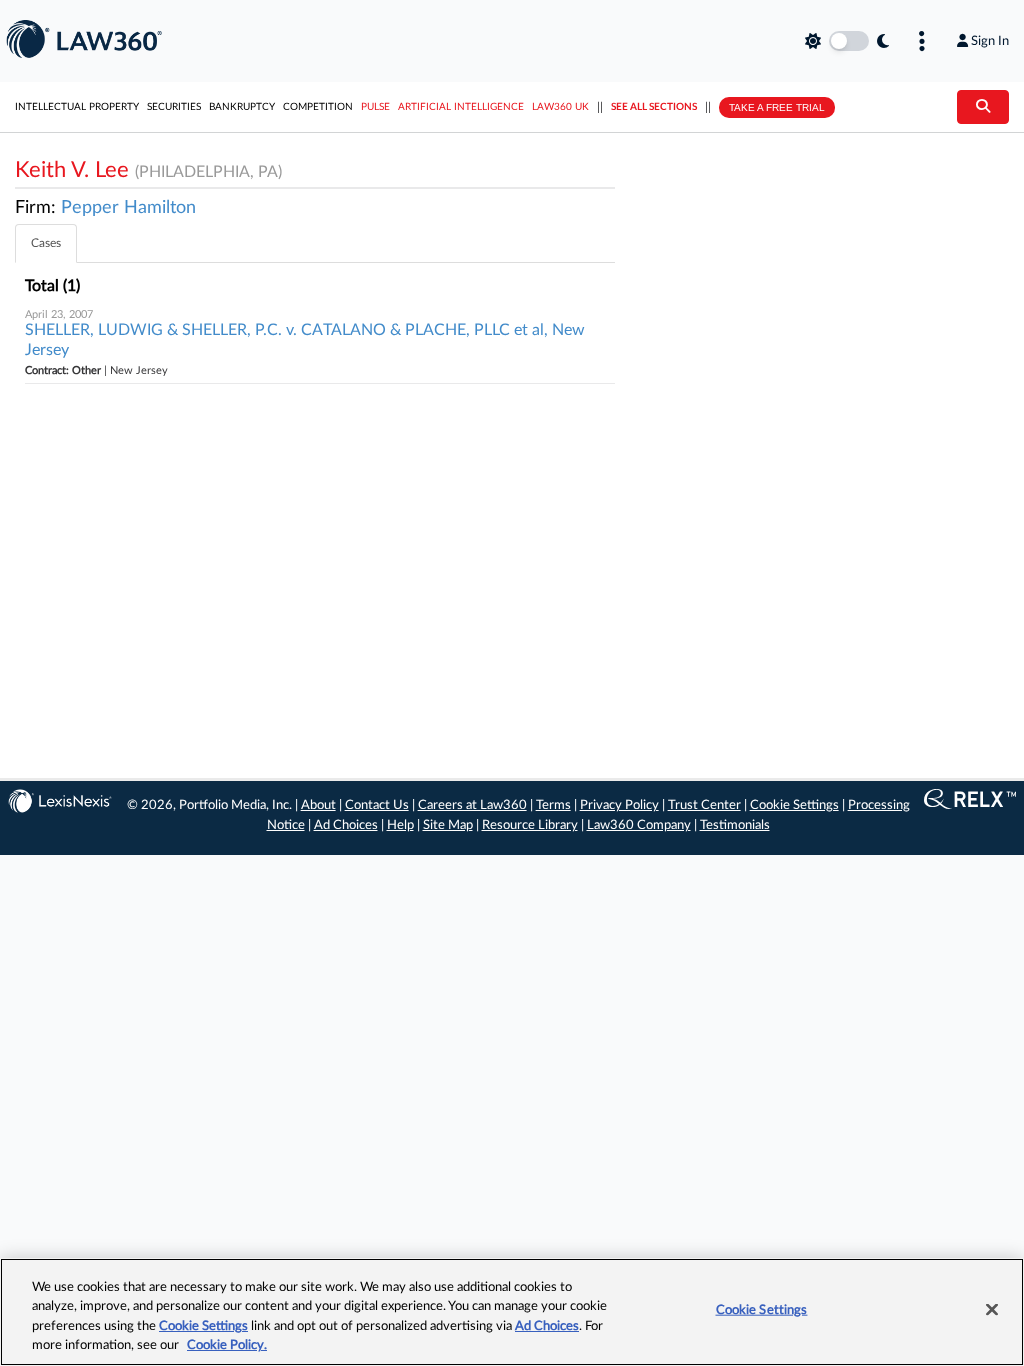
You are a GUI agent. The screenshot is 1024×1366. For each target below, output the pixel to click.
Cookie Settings (794, 805)
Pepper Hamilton (128, 208)
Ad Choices (346, 825)
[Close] (992, 1309)
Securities (174, 107)
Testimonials (735, 825)
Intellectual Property (77, 107)
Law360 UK (560, 107)
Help (400, 825)
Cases (46, 243)
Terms (553, 805)
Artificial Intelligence (461, 107)
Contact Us (377, 805)
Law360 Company (639, 825)
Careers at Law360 (472, 805)
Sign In (990, 41)
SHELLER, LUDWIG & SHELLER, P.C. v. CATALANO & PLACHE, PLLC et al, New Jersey (305, 340)
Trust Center (704, 805)
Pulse (375, 107)
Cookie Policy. (227, 1345)
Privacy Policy (619, 805)
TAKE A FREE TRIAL (777, 107)
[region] (512, 1312)
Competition (318, 107)
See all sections (654, 107)
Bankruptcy (242, 107)
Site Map (448, 825)
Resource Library (530, 825)
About (318, 805)
